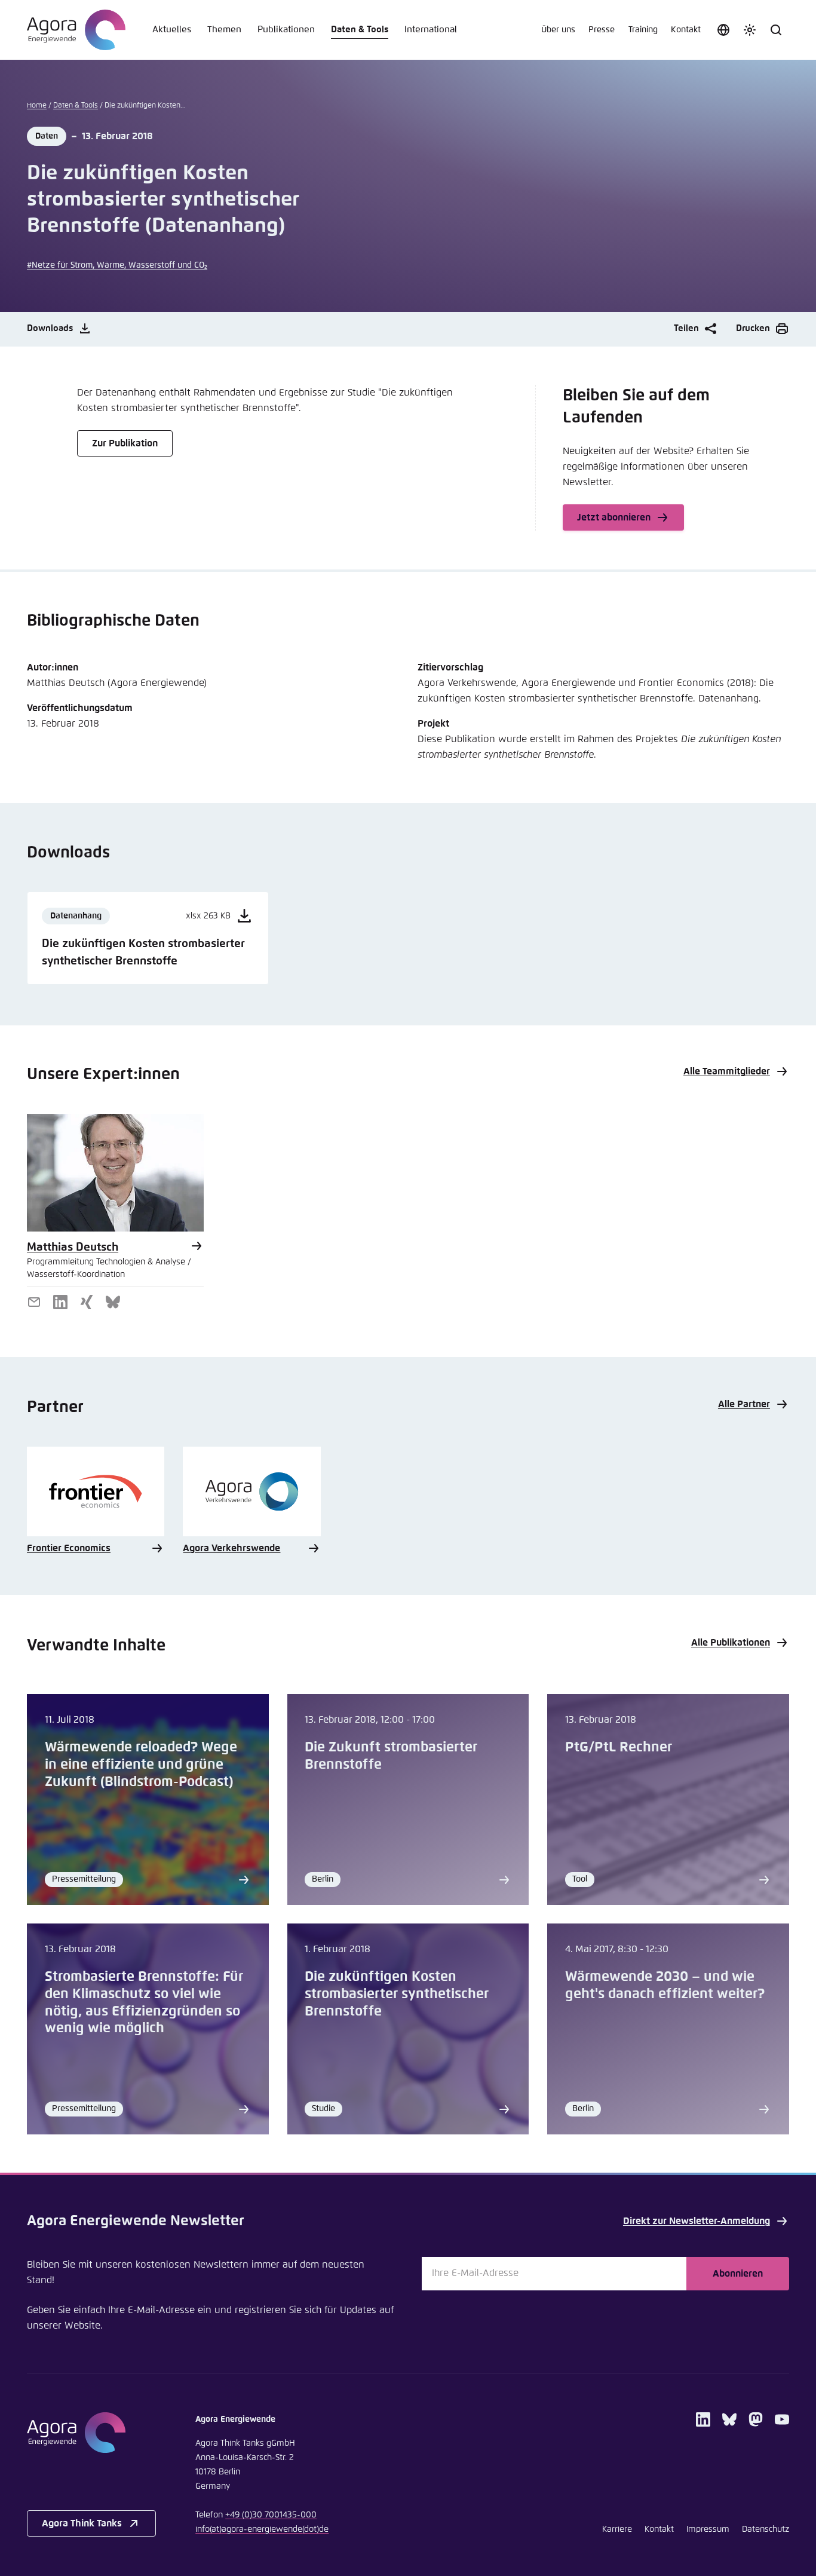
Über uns (558, 30)
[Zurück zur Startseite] (76, 30)
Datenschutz (766, 2529)
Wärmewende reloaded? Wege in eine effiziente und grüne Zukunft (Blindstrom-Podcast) (141, 1765)
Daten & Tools (360, 30)
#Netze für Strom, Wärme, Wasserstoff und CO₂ (117, 265)
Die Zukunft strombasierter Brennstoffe (391, 1756)
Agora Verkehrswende (231, 1548)
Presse (602, 30)
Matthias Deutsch (73, 1247)
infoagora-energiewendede (262, 2529)
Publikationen (286, 30)
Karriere (617, 2529)
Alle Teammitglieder (727, 1071)
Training (643, 30)
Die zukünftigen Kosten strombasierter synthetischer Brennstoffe (397, 1994)
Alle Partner (744, 1404)
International (431, 30)
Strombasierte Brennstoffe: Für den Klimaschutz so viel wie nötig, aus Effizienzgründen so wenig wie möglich (144, 2003)
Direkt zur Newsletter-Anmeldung (697, 2221)
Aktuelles (172, 30)
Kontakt (686, 30)
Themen (224, 30)
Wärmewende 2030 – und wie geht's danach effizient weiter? (665, 1986)
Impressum (708, 2529)
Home (37, 106)
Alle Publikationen (731, 1643)
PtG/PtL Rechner (619, 1748)
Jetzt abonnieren (614, 517)
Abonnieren (738, 2274)
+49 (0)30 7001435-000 (271, 2515)
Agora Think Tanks (82, 2523)
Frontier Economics (69, 1548)
